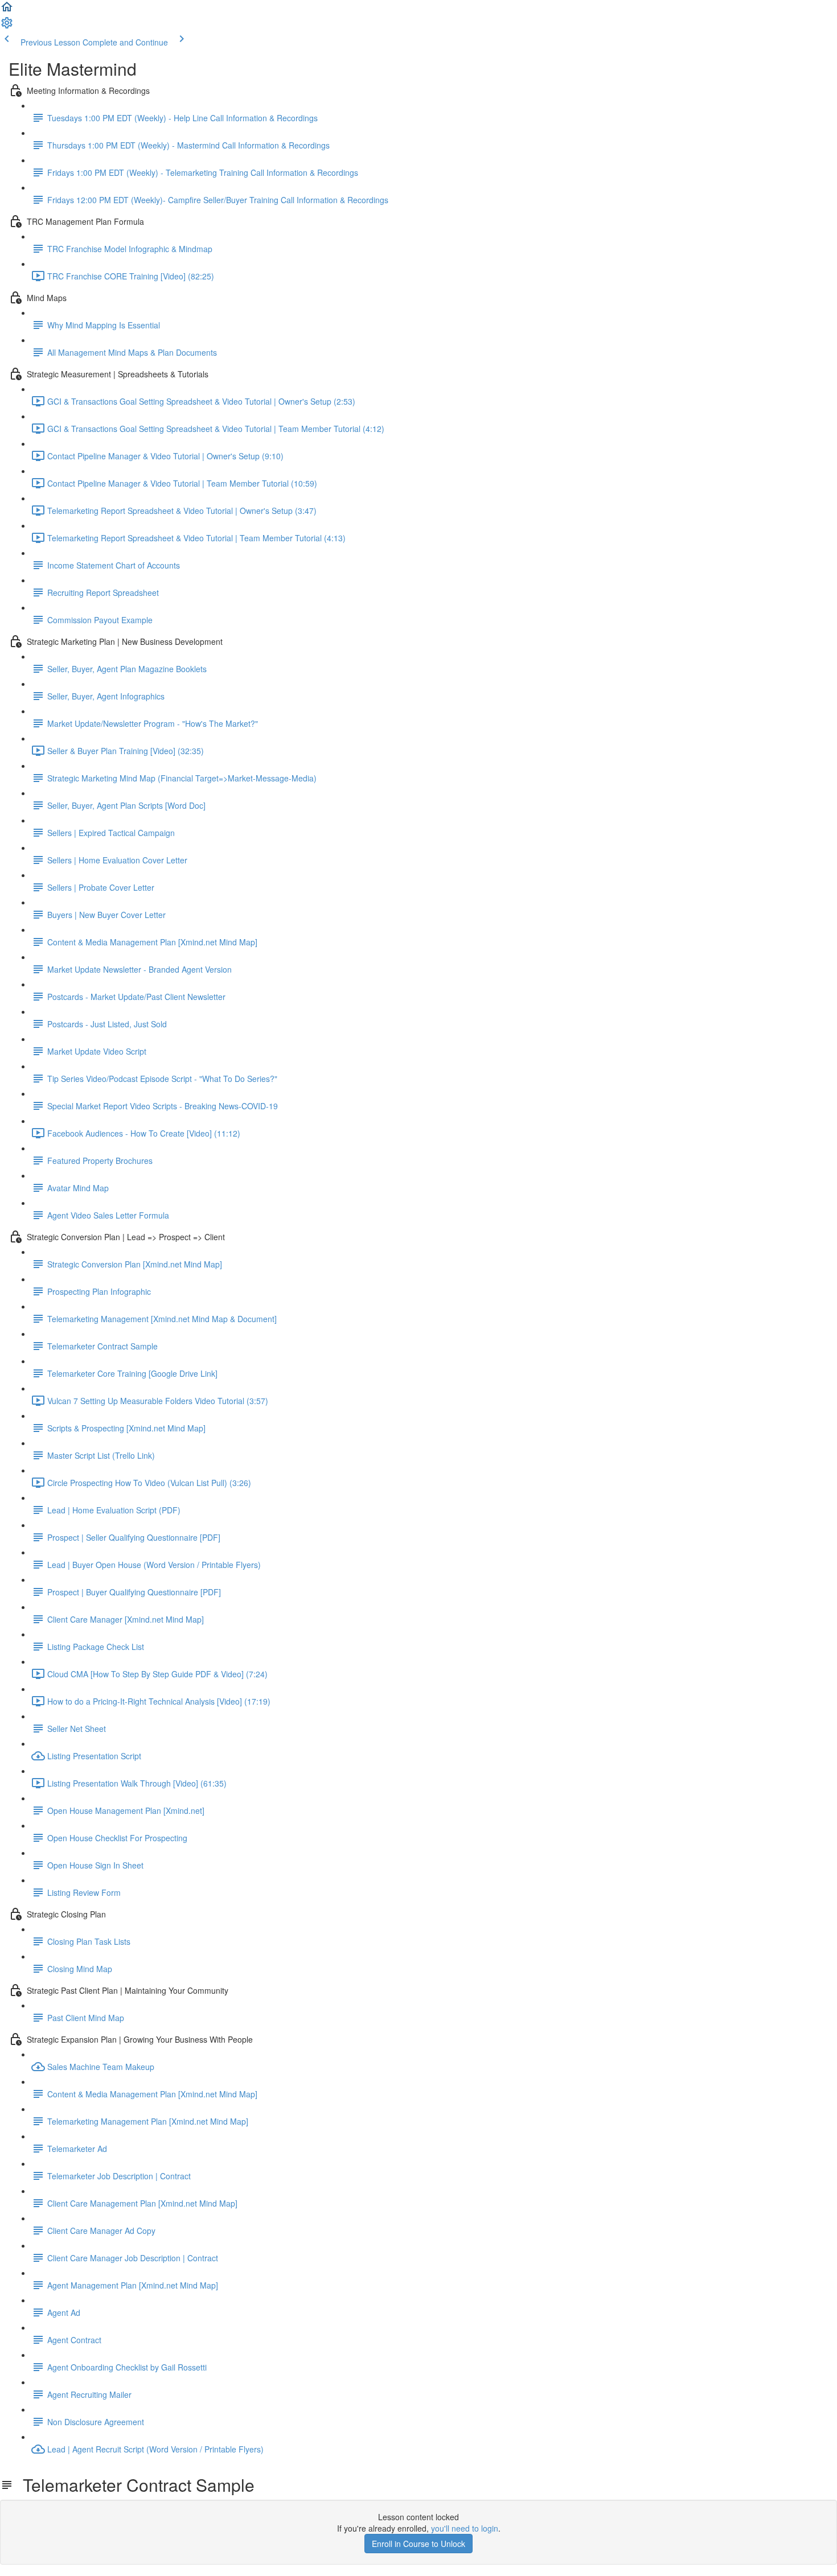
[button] (7, 10)
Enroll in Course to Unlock (419, 2544)
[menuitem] (7, 26)
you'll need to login (465, 2528)
